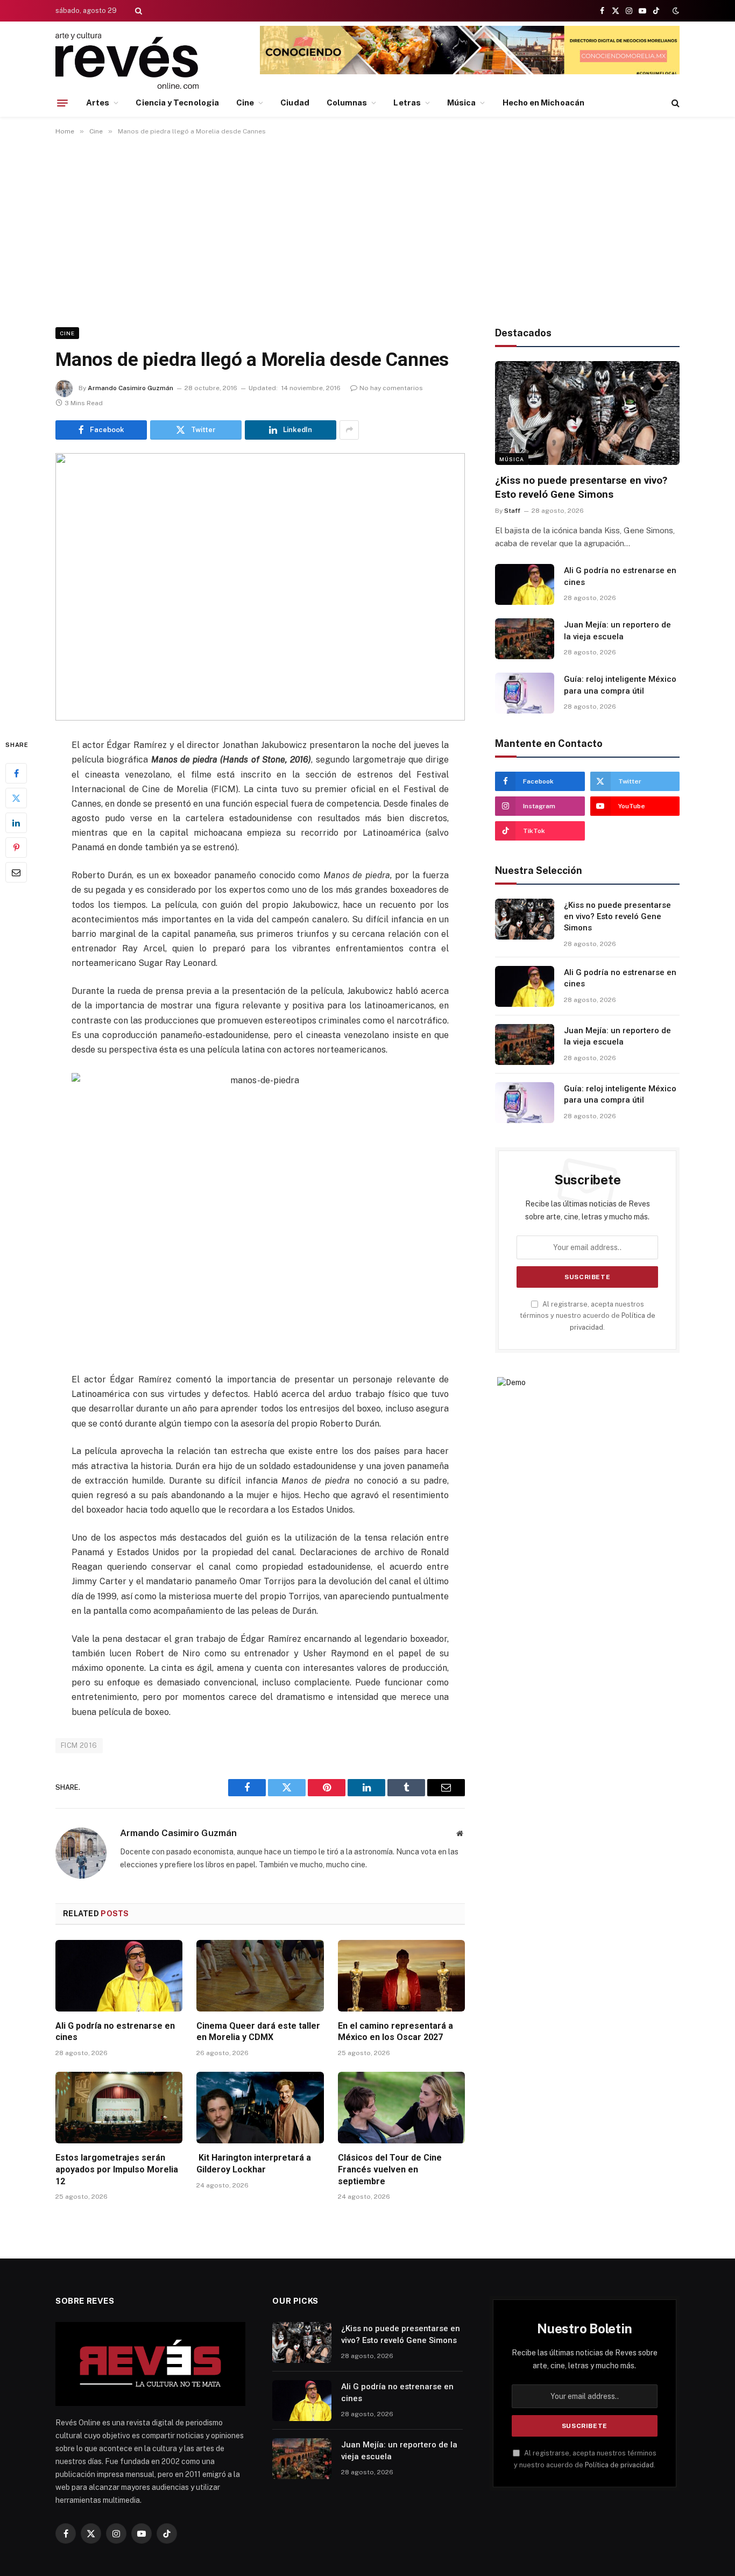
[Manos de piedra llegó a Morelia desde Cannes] (260, 587)
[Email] (16, 872)
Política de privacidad (619, 2465)
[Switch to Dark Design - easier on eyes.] (675, 11)
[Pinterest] (16, 848)
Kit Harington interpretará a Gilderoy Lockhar (254, 2164)
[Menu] (62, 103)
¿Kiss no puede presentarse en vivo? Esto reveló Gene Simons (581, 487)
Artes (98, 103)
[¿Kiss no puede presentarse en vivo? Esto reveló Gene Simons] (587, 413)
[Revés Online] (127, 61)
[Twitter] (16, 798)
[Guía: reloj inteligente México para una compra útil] (525, 693)
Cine (245, 103)
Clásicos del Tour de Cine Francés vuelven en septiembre (390, 2169)
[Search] (137, 11)
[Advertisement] (367, 229)
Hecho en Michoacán (543, 103)
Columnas (347, 103)
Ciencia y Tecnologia (177, 103)
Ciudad (295, 103)
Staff (512, 511)
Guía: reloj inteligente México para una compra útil (620, 685)
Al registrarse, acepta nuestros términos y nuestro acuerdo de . (588, 1316)
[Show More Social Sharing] (349, 430)
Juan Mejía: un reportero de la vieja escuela (617, 630)
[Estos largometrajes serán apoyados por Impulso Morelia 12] (119, 2108)
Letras (407, 103)
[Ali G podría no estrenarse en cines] (119, 1976)
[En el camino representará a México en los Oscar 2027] (401, 1976)
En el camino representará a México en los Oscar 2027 (395, 2032)
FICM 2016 (79, 1745)
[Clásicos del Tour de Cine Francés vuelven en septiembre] (401, 2108)
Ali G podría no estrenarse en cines (115, 2032)
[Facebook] (16, 773)
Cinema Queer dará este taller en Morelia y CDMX (258, 2032)
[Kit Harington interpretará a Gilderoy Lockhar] (260, 2108)
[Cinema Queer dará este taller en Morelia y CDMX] (260, 1976)
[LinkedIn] (16, 823)
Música (461, 103)
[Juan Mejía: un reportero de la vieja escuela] (525, 639)
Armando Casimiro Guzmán (130, 388)
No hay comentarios (391, 388)
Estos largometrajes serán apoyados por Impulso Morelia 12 (117, 2169)
